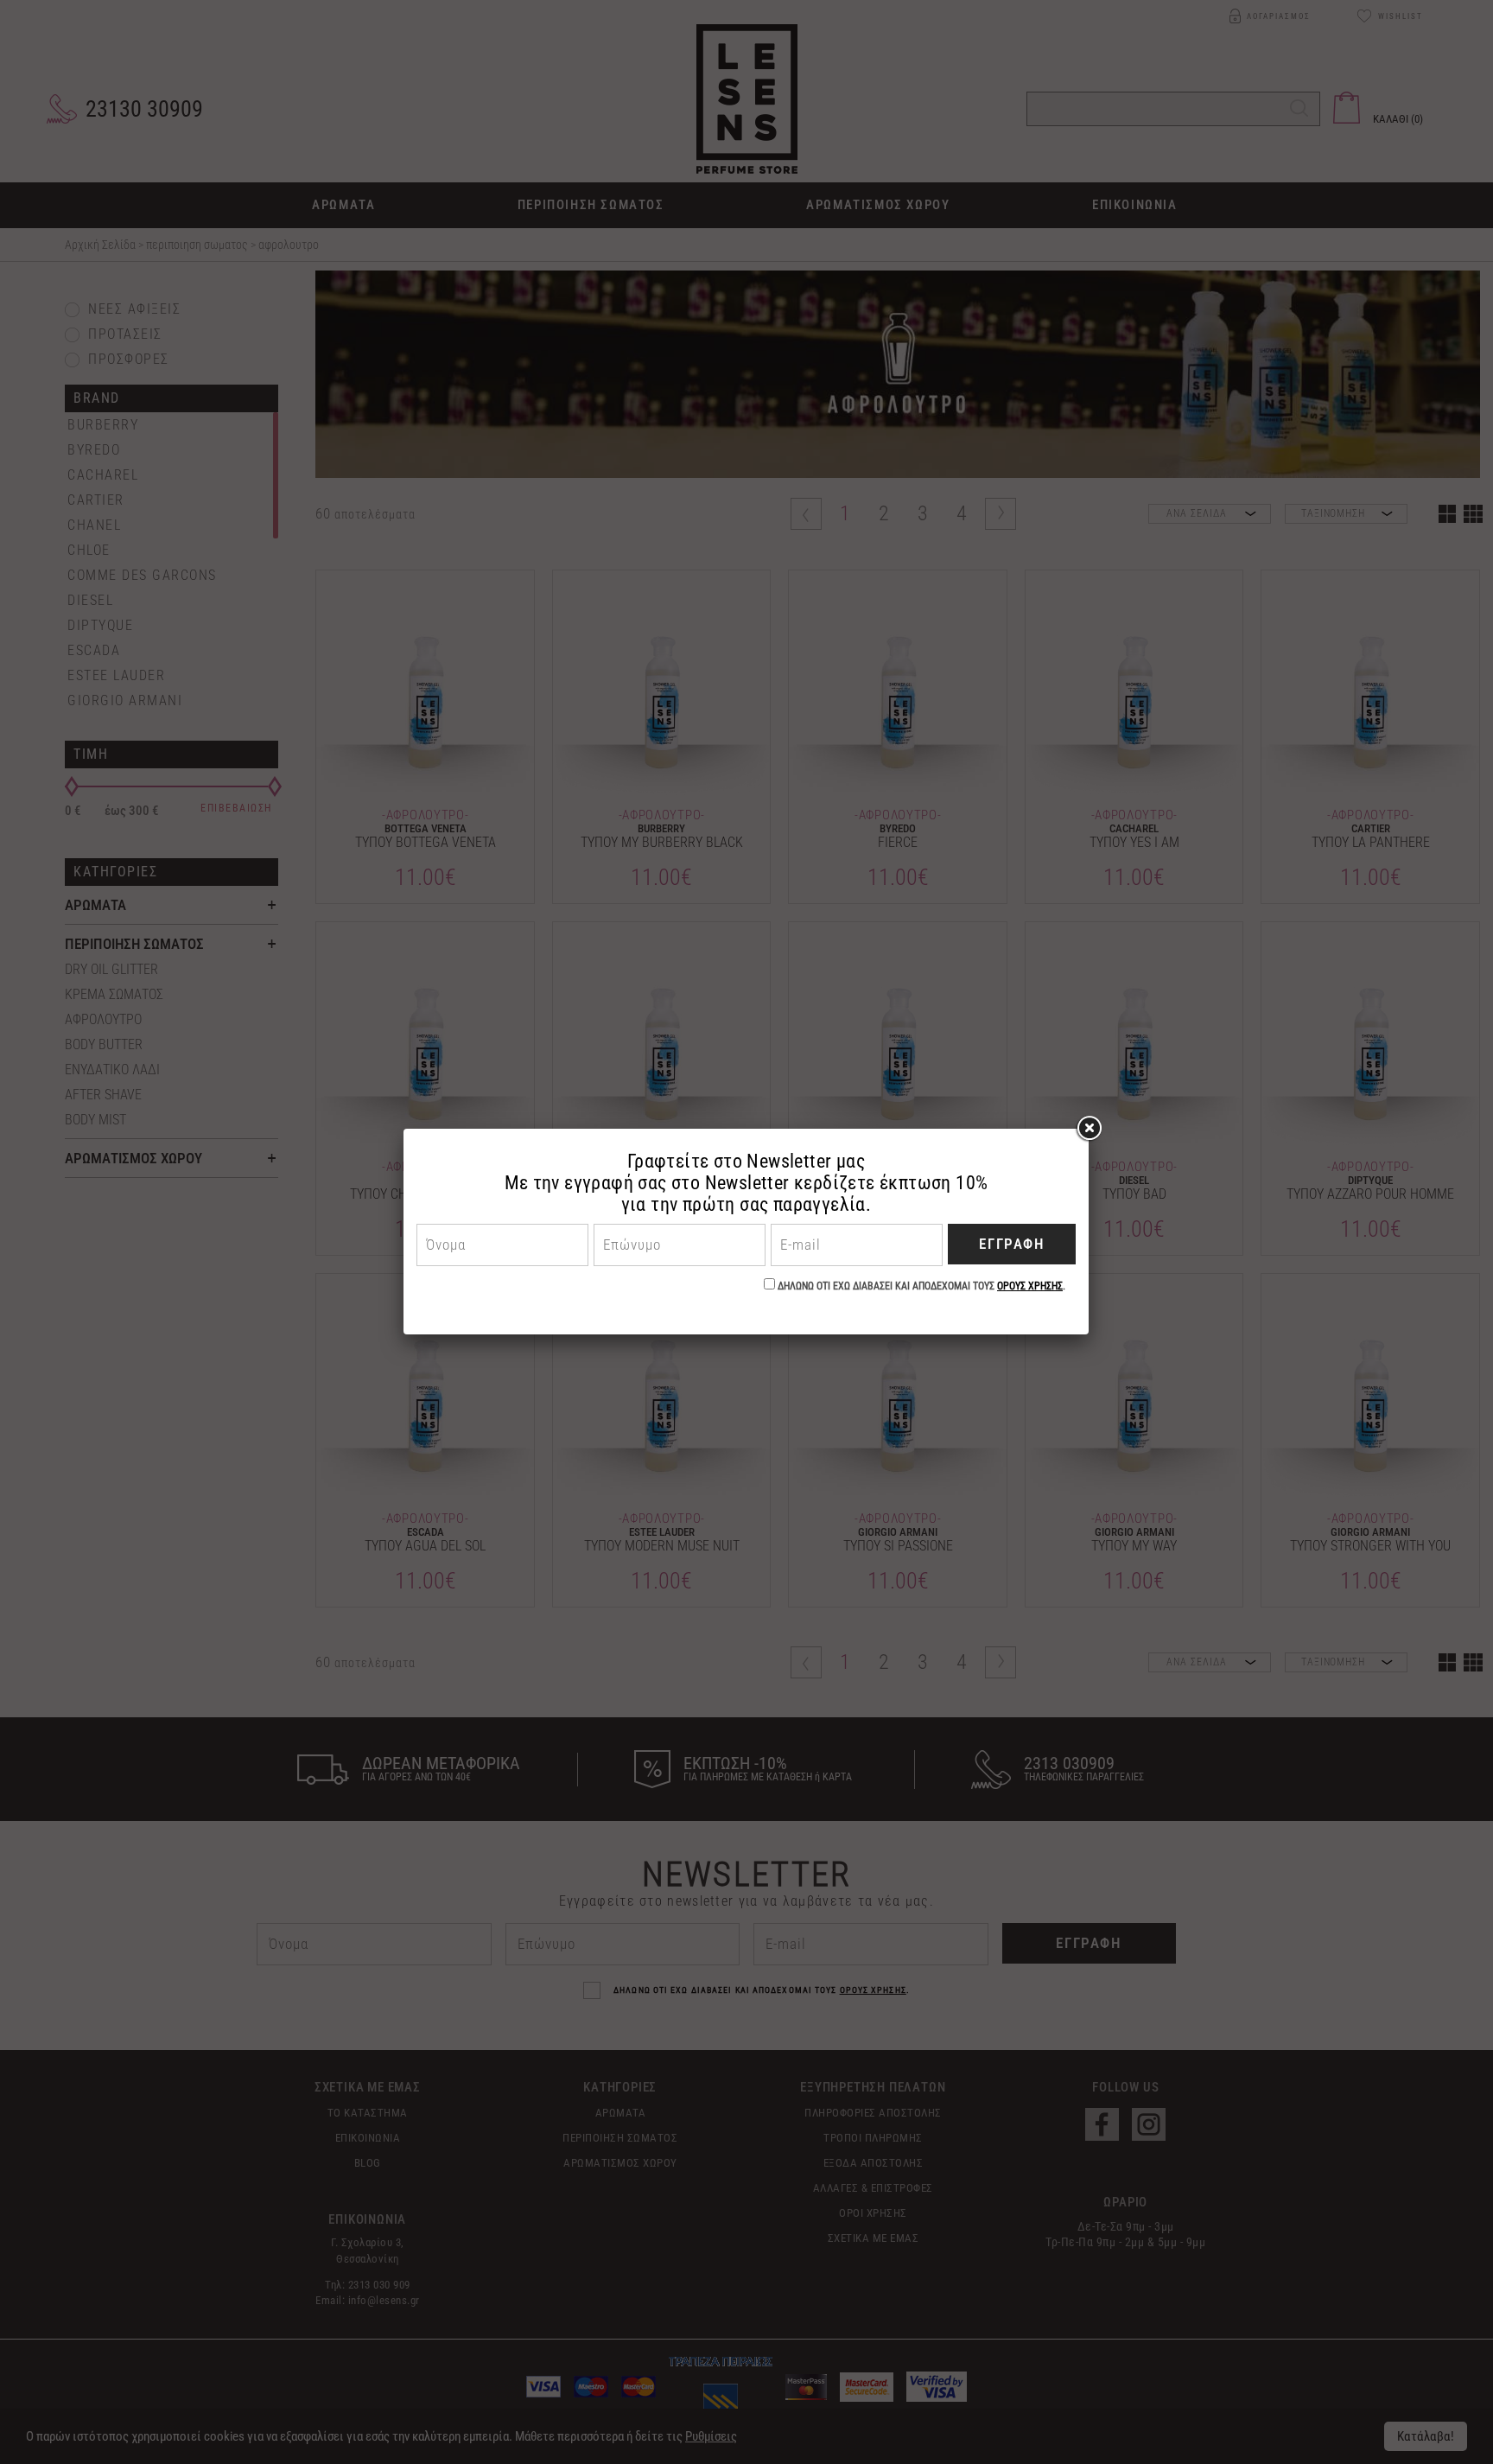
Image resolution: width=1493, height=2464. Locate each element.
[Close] (1089, 1129)
